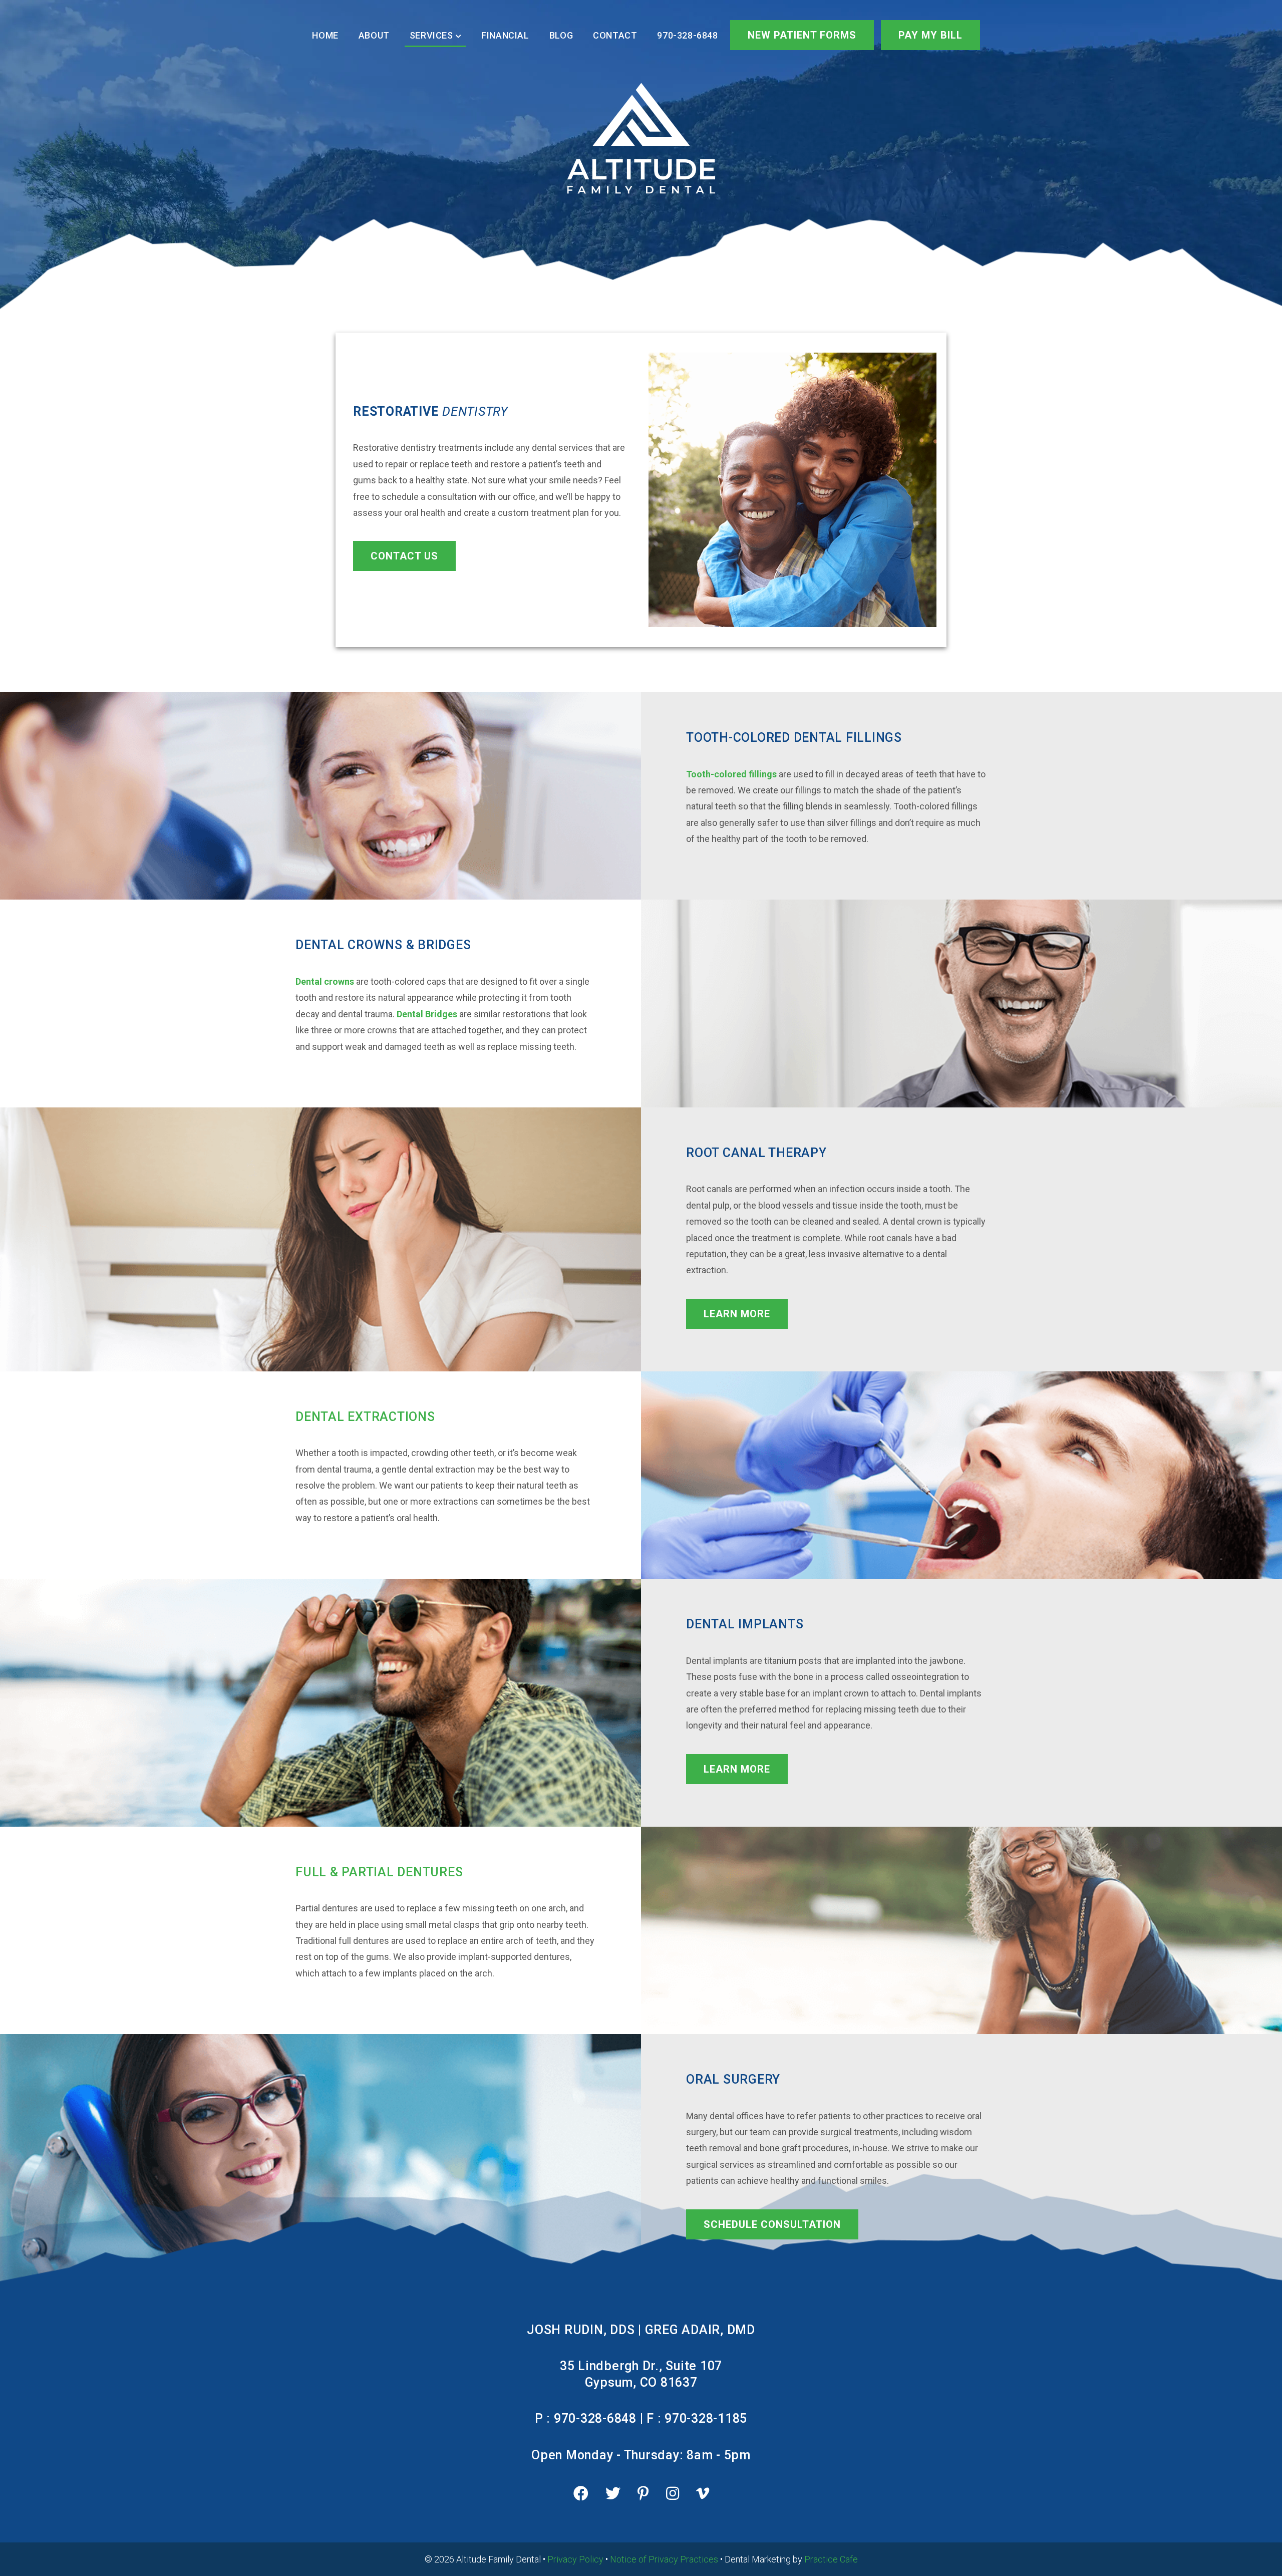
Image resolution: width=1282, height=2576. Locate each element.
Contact (615, 35)
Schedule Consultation (772, 2224)
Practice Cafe (831, 2559)
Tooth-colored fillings (731, 774)
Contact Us (404, 556)
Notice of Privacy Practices (664, 2559)
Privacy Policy (575, 2559)
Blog (561, 35)
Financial (505, 35)
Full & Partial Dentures (379, 1872)
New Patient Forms (802, 35)
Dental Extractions (365, 1417)
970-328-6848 (687, 35)
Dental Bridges (427, 1014)
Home (325, 35)
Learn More (737, 1314)
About (374, 35)
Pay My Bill (930, 35)
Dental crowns (325, 981)
